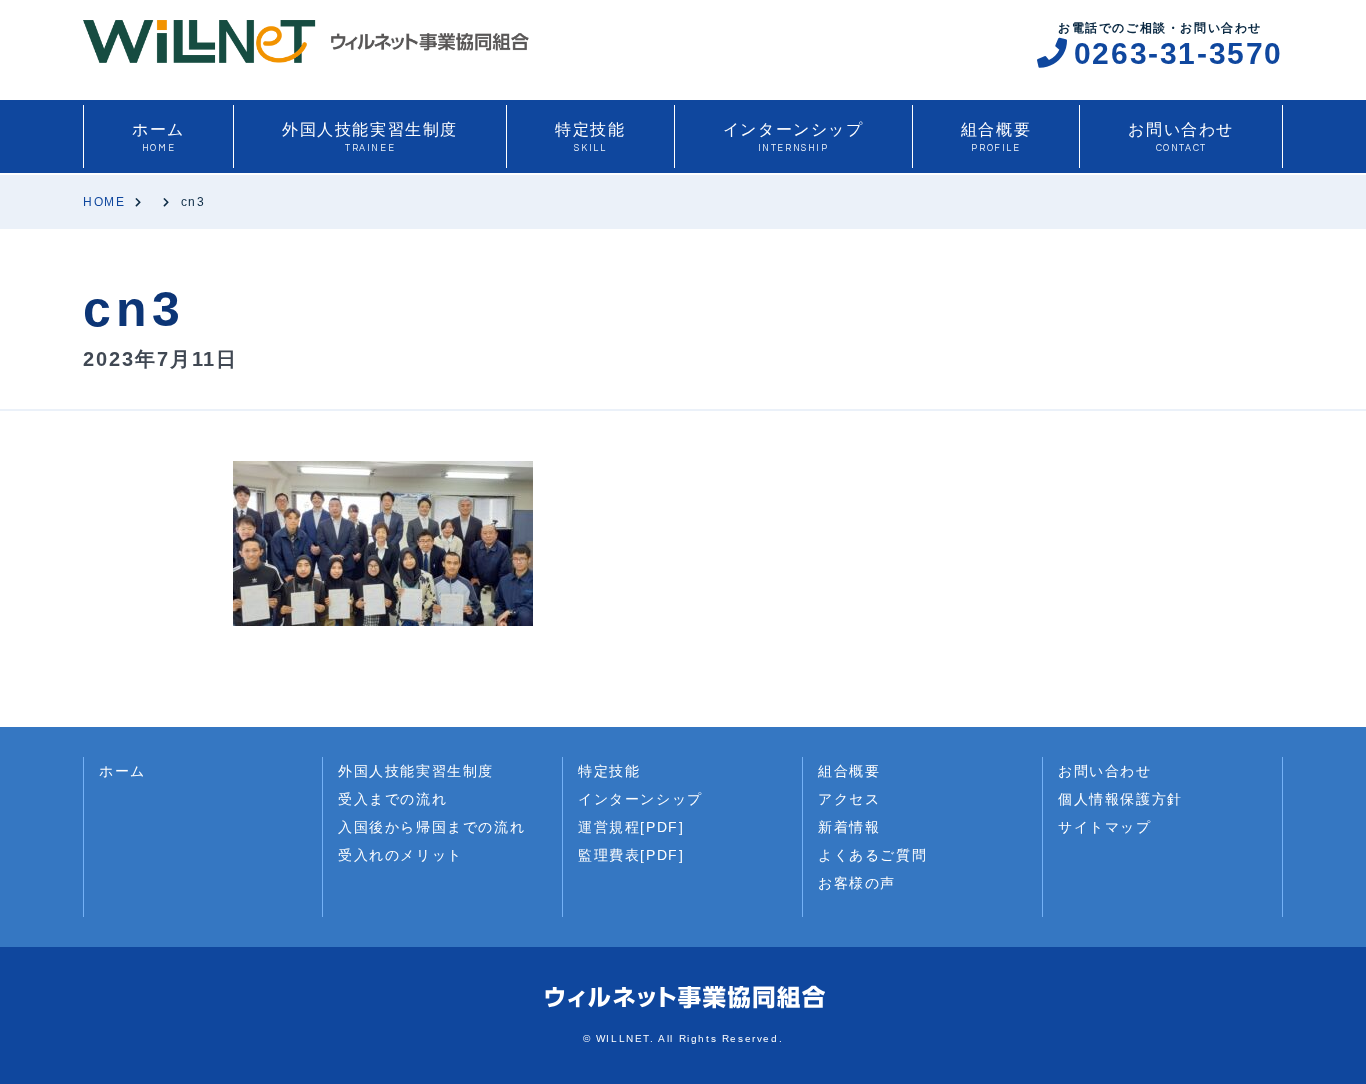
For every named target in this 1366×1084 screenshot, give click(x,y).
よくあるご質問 (872, 855)
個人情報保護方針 (1120, 799)
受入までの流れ (392, 799)
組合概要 (996, 137)
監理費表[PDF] (631, 855)
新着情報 (849, 827)
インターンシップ (793, 137)
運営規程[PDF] (631, 827)
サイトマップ (1105, 827)
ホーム (158, 137)
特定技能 (590, 137)
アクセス (849, 799)
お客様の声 (857, 883)
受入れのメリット (400, 855)
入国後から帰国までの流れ (431, 827)
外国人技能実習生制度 (370, 137)
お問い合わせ (1181, 137)
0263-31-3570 (1178, 53)
